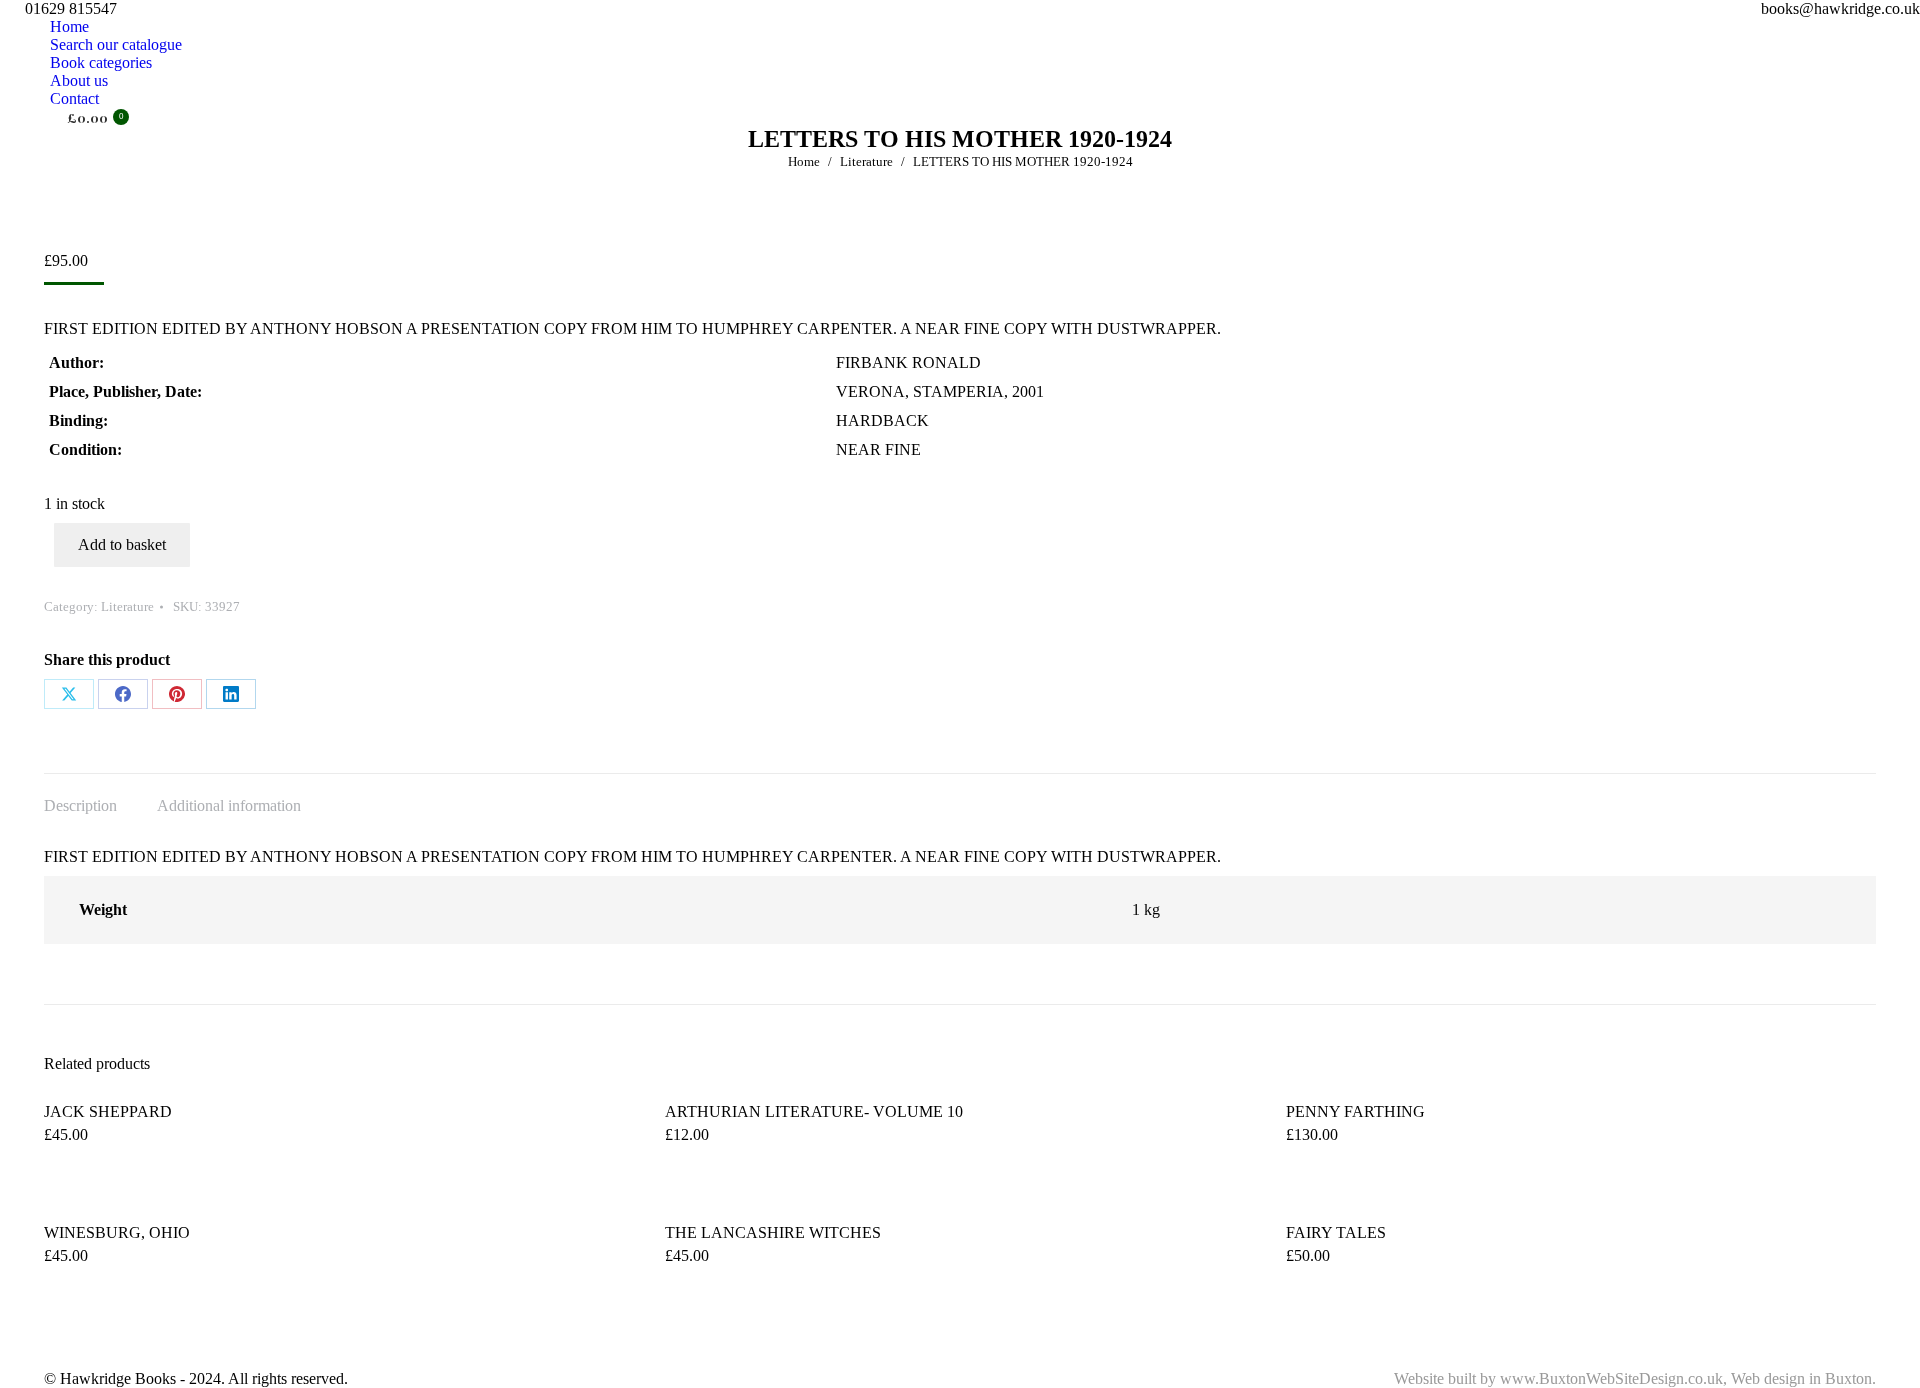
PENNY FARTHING (1355, 1111)
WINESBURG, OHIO (117, 1232)
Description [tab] (80, 805)
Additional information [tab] (229, 805)
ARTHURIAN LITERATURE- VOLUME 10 (814, 1111)
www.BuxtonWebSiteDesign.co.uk (1611, 1378)
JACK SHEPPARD (108, 1111)
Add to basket (122, 544)
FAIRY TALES (1336, 1232)
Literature (127, 606)
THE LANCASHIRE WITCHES (773, 1232)
